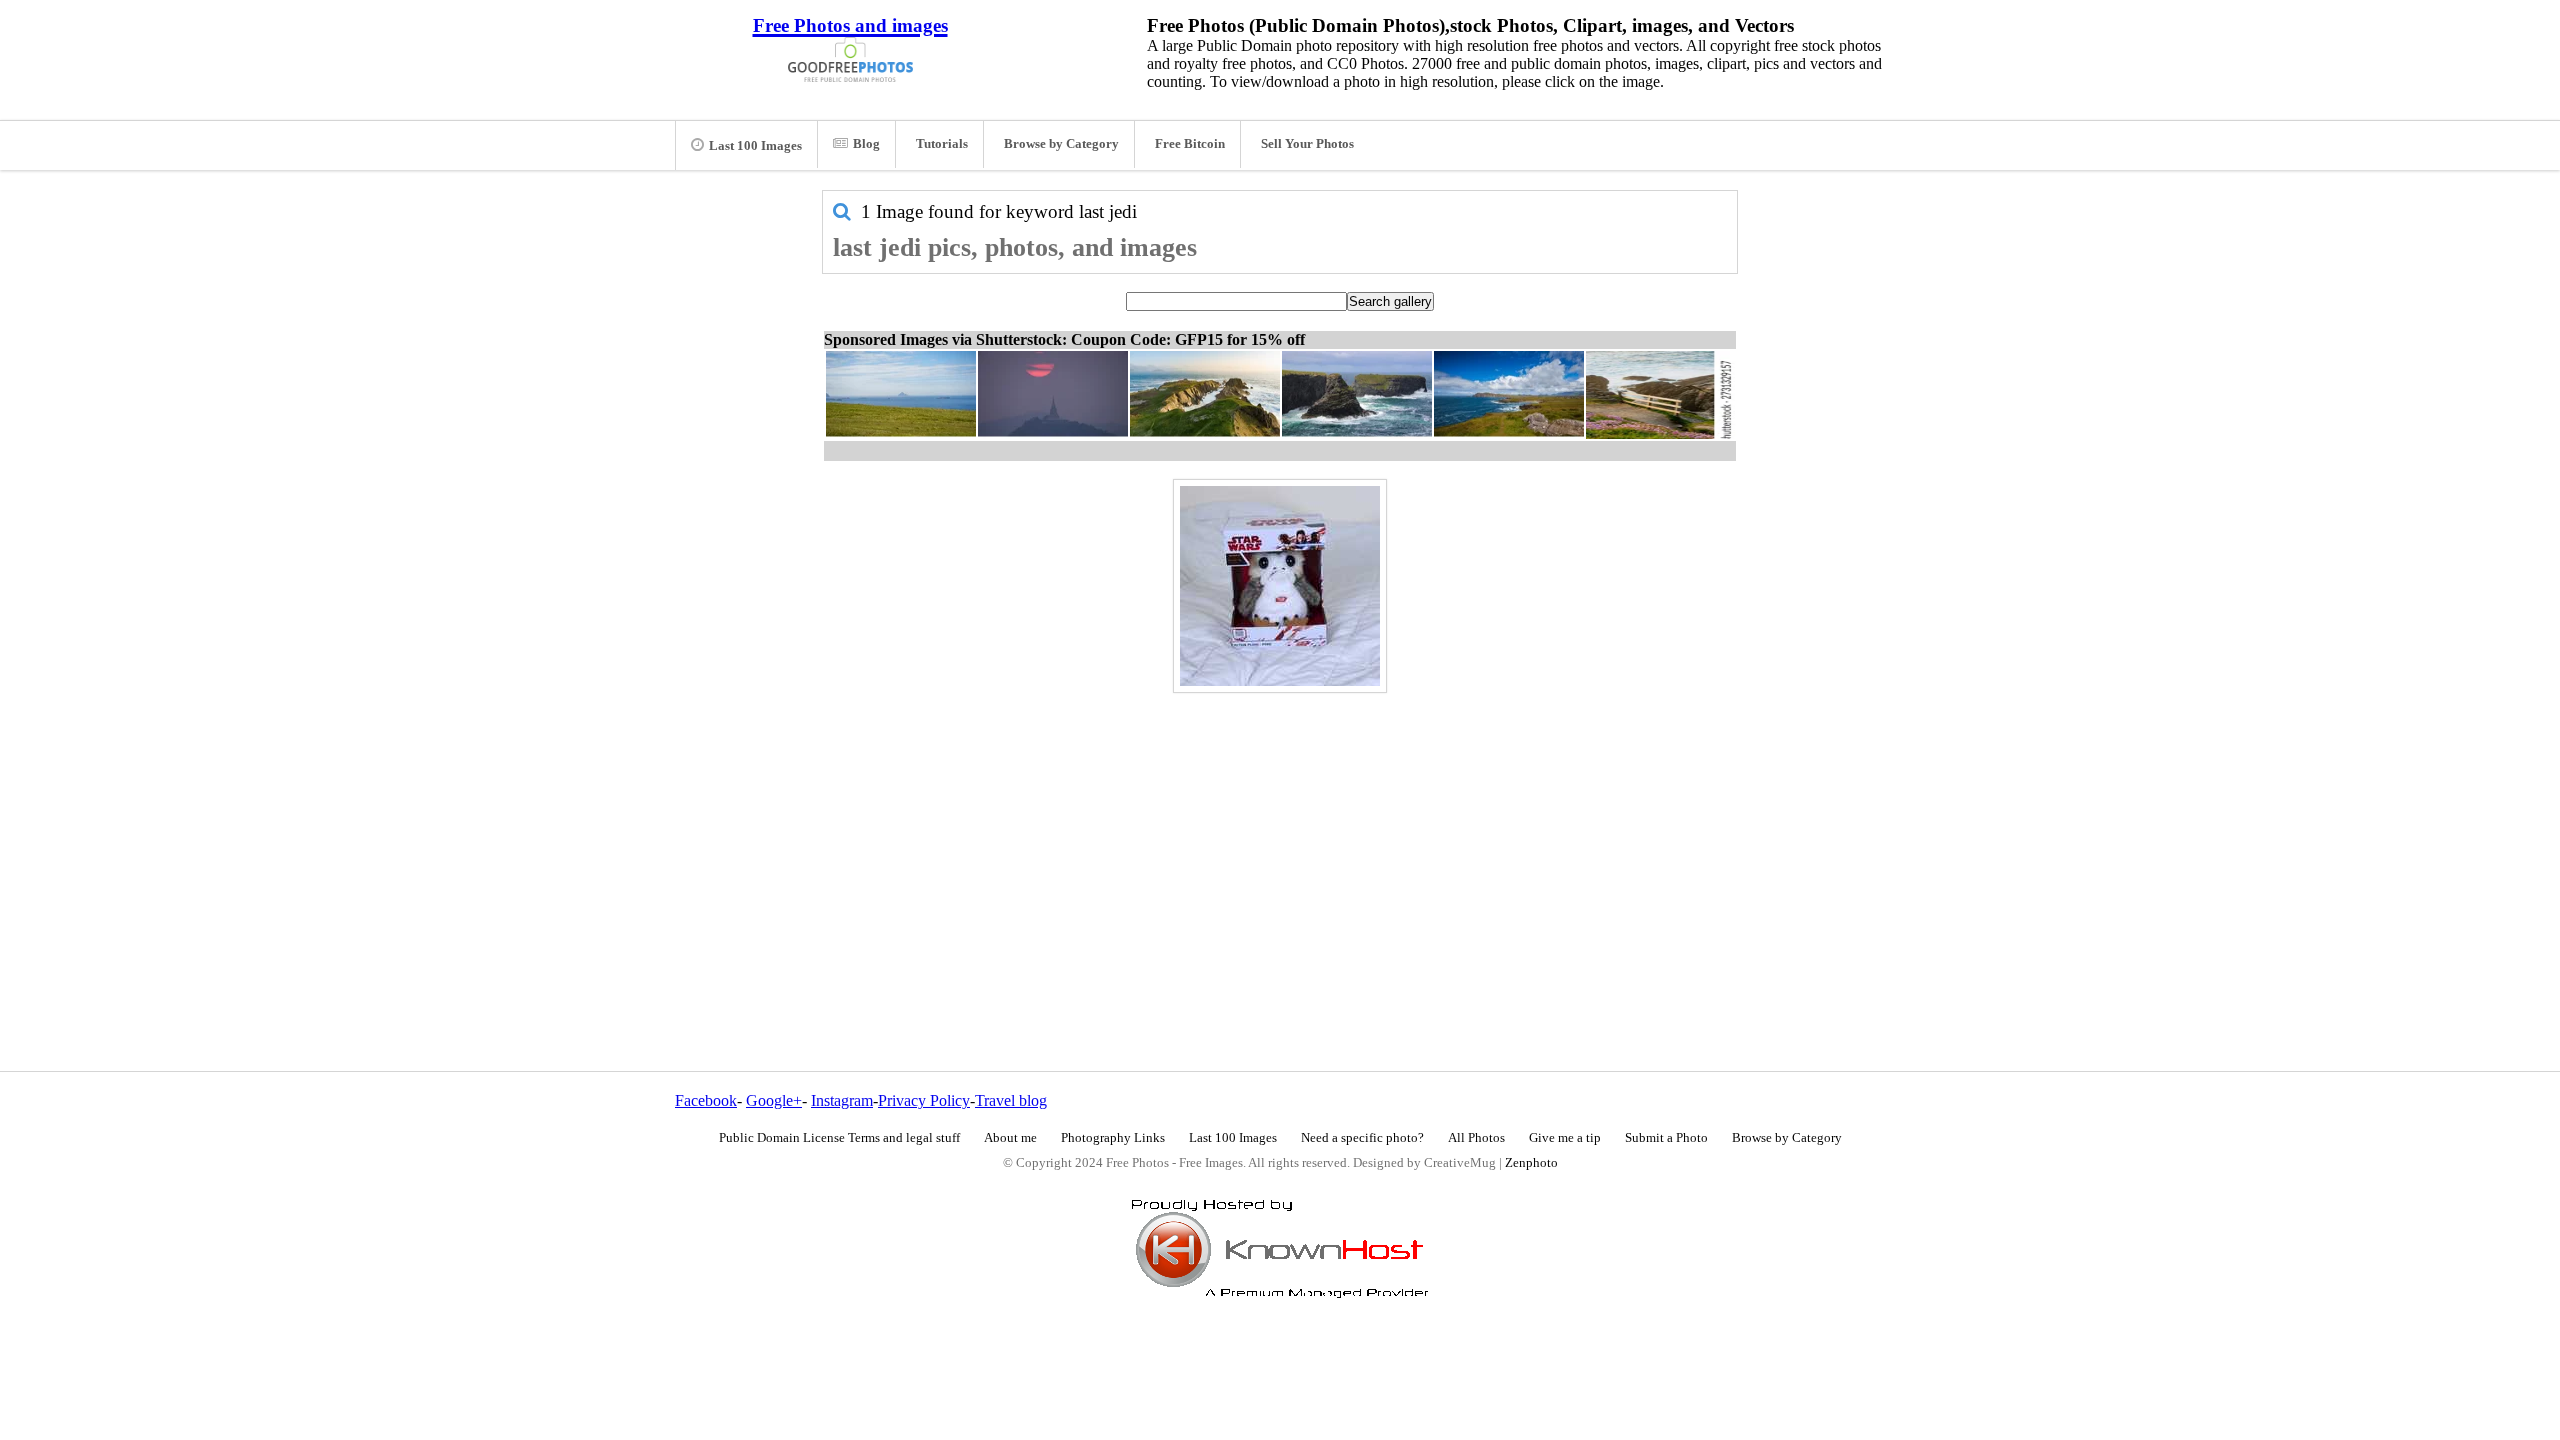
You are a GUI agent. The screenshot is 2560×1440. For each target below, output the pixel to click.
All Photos (1476, 1138)
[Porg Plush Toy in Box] (1280, 586)
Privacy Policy (924, 1100)
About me (1010, 1138)
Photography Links (1113, 1138)
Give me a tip (1565, 1138)
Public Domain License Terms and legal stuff (839, 1138)
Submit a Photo (1666, 1138)
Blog (866, 144)
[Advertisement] (1280, 839)
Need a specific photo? (1362, 1138)
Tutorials (942, 144)
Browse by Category (1061, 144)
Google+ (774, 1100)
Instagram (842, 1100)
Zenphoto (1531, 1163)
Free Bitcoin (1190, 144)
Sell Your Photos (1307, 144)
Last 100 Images (755, 146)
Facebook (706, 1100)
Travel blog (1011, 1100)
